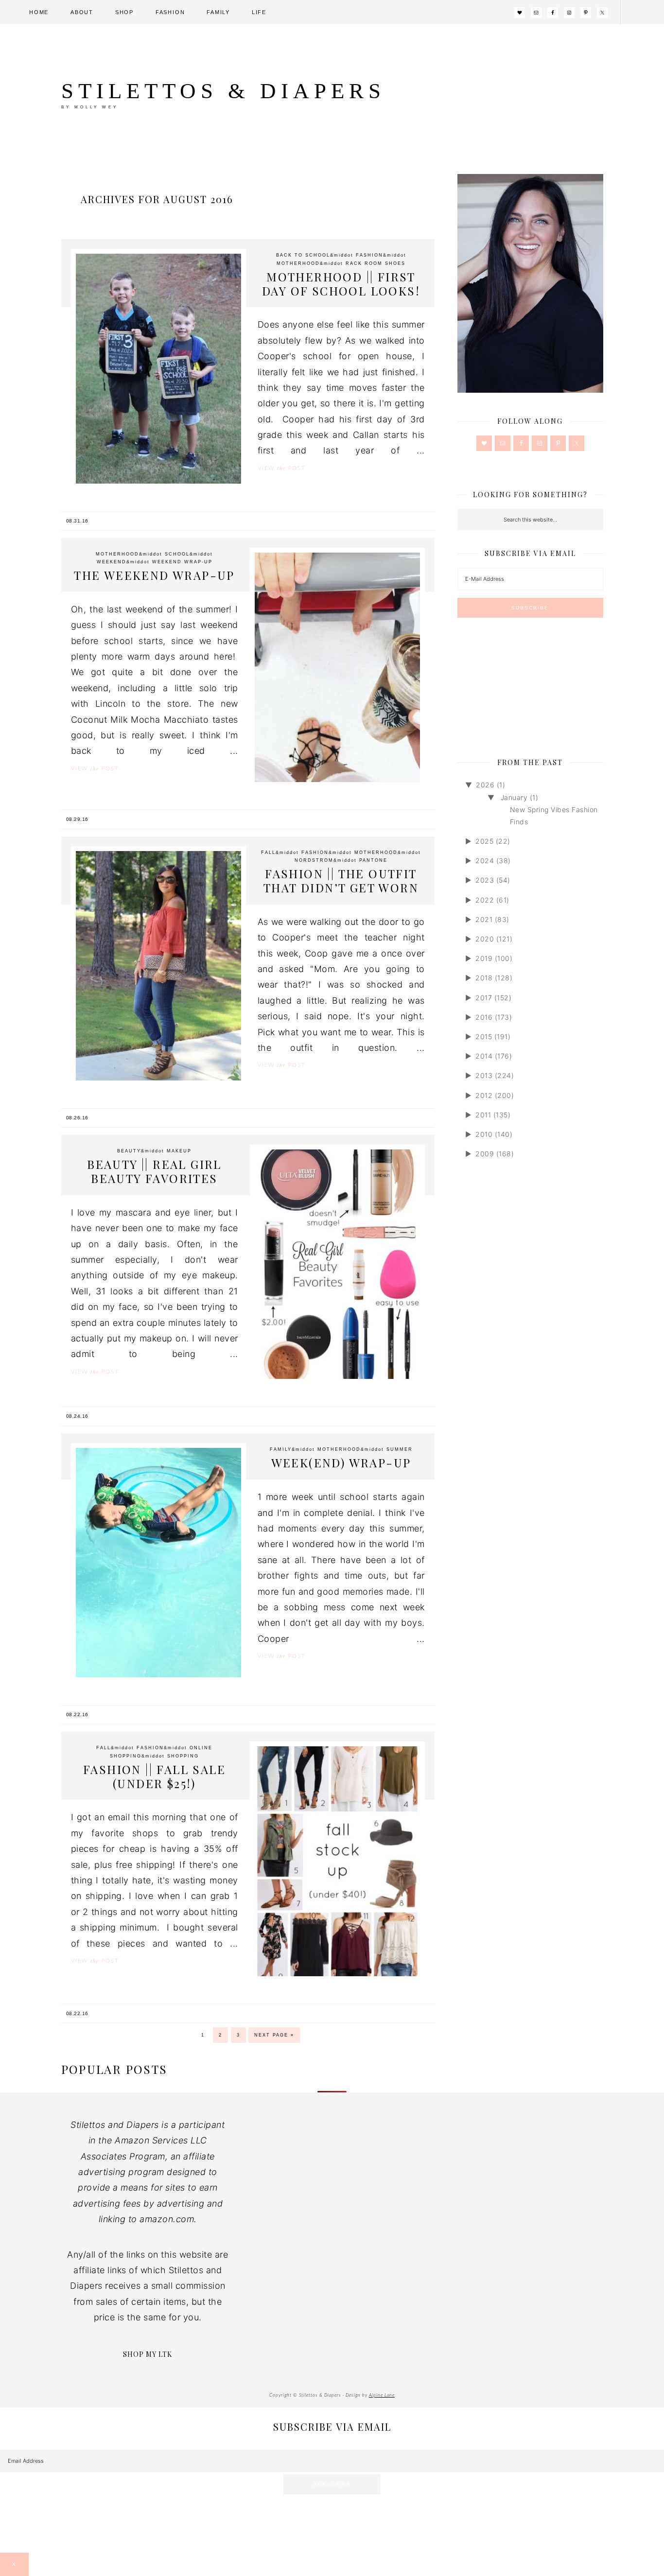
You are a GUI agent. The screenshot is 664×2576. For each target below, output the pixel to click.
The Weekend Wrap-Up (154, 575)
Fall (268, 853)
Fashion (369, 255)
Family (281, 1449)
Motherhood (298, 263)
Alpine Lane (382, 2395)
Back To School (303, 255)
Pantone (373, 860)
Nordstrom (314, 860)
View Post (281, 468)
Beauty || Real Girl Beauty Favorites (154, 1171)
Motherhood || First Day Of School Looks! (341, 284)
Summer (400, 1449)
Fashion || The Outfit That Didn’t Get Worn (341, 880)
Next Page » (274, 2035)
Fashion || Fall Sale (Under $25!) (154, 1776)
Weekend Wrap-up (182, 562)
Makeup (179, 1151)
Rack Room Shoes (376, 263)
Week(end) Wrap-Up (341, 1462)
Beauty (129, 1151)
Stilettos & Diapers (223, 91)
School (177, 554)
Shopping (183, 1756)
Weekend (112, 562)
